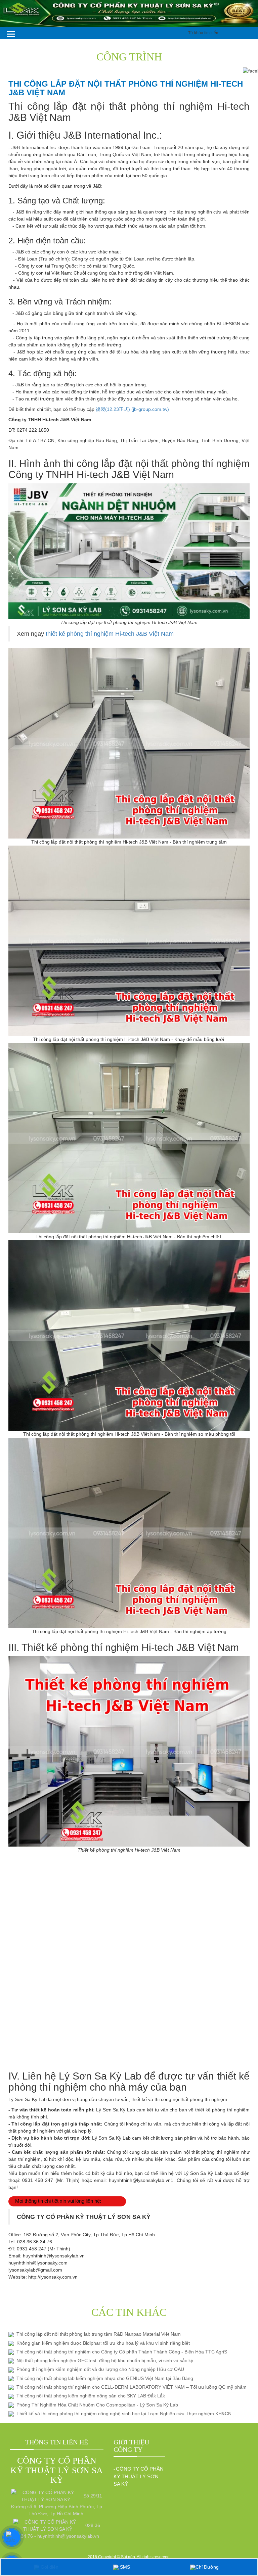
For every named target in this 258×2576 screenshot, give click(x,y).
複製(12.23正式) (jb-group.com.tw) (132, 409)
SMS (124, 2567)
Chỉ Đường (207, 2567)
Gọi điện (49, 2567)
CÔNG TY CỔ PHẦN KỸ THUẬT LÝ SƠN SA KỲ (139, 2476)
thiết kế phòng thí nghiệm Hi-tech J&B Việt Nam (111, 634)
